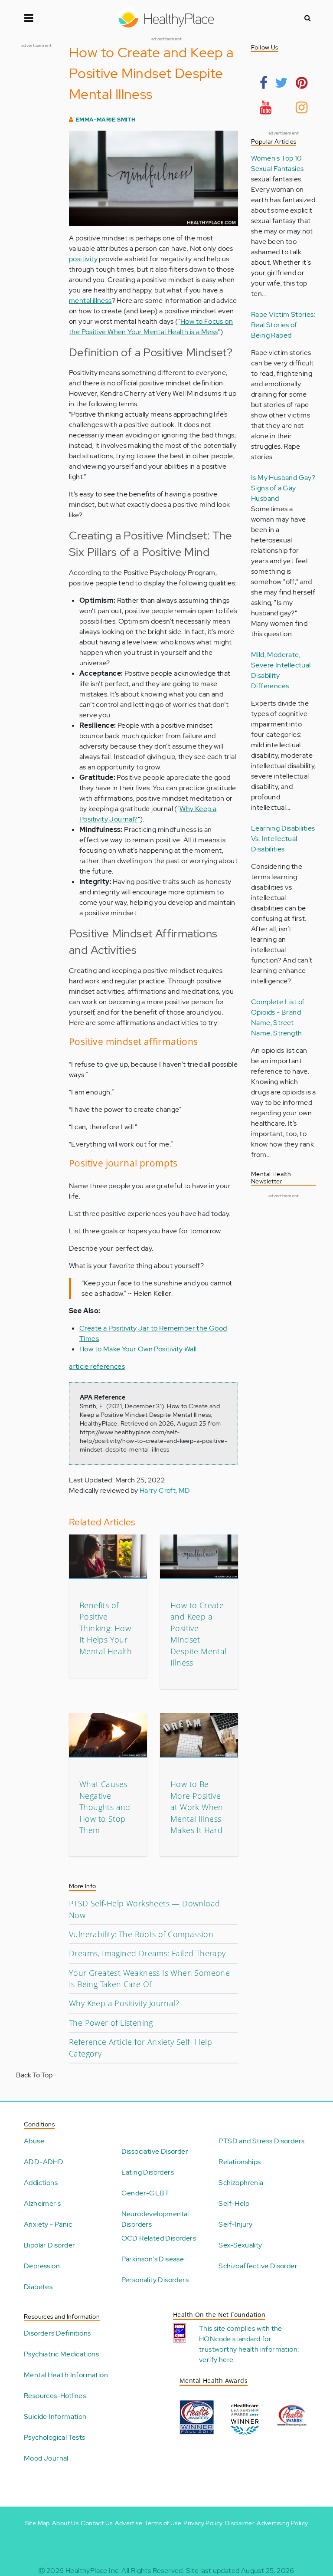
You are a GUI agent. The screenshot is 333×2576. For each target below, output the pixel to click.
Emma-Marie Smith (106, 120)
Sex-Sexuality (240, 2245)
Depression (42, 2266)
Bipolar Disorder (49, 2245)
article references (97, 1366)
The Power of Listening (111, 2023)
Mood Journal (46, 2458)
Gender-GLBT (145, 2193)
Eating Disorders (148, 2172)
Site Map (38, 2523)
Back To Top (34, 2075)
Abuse (34, 2141)
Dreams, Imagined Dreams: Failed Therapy (147, 1953)
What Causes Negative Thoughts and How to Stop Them (105, 1807)
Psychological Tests (55, 2437)
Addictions (41, 2183)
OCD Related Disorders (159, 2238)
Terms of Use (163, 2523)
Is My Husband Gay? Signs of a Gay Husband (283, 488)
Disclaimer (240, 2523)
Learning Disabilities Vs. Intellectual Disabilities (283, 839)
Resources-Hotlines (55, 2396)
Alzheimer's (42, 2203)
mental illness (90, 301)
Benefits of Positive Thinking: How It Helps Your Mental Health (106, 1628)
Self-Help (234, 2203)
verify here (216, 2360)
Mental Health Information (66, 2375)
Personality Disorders (155, 2280)
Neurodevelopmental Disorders (155, 2219)
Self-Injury (235, 2224)
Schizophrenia (241, 2183)
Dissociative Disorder (155, 2151)
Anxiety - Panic (48, 2224)
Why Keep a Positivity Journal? (124, 2003)
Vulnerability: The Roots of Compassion (141, 1934)
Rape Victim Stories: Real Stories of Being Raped (283, 325)
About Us (65, 2523)
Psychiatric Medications (61, 2354)
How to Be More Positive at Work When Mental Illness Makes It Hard (197, 1807)
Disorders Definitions (57, 2333)
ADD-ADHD (44, 2162)
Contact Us (96, 2523)
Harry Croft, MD (165, 1490)
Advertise (129, 2523)
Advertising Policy (282, 2523)
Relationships (240, 2162)
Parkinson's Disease (153, 2259)
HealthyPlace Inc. (93, 2571)
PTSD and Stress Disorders (261, 2141)
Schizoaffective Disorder (258, 2266)
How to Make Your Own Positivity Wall (138, 1349)
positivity (83, 259)
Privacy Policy (203, 2523)
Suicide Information (55, 2417)
